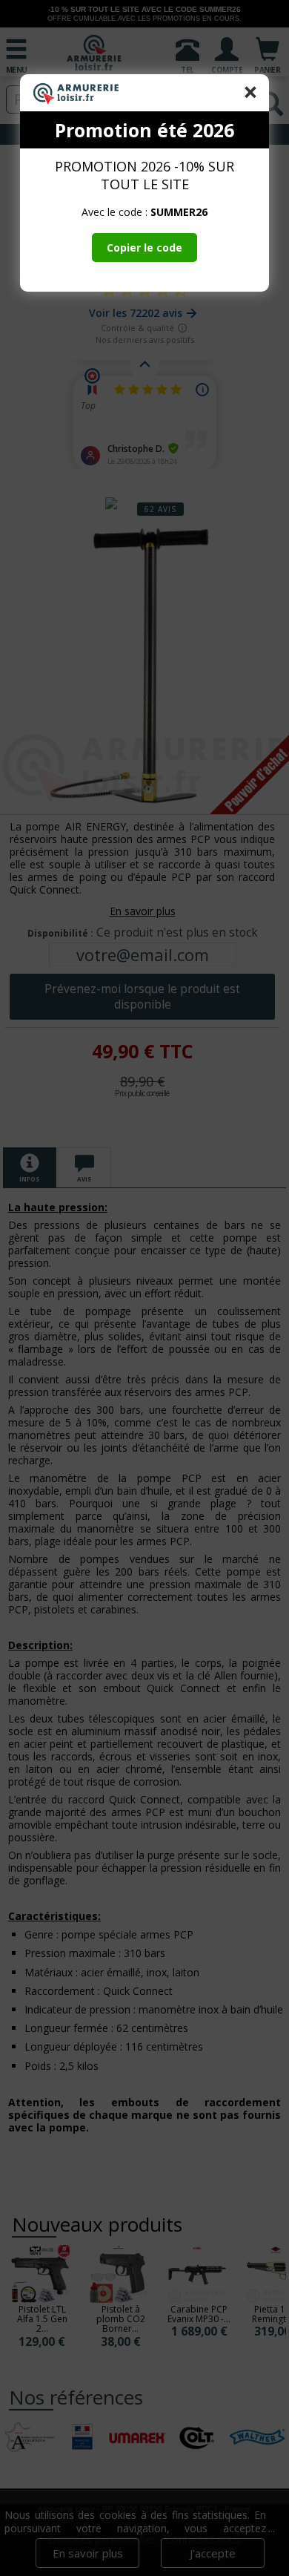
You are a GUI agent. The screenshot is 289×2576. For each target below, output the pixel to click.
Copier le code (144, 248)
